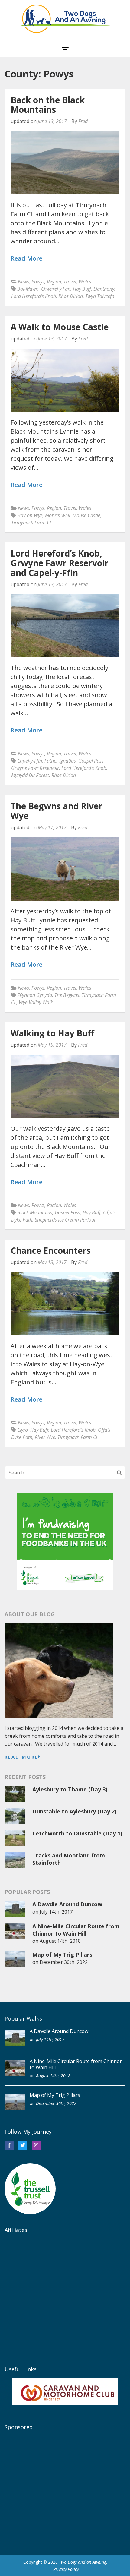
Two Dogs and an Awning (83, 2562)
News (23, 282)
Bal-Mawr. (28, 289)
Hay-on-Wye (30, 515)
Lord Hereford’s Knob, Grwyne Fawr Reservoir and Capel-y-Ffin (60, 563)
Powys (38, 282)
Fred (83, 121)
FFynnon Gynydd (35, 995)
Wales (85, 282)
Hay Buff (82, 289)
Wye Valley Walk (36, 1002)
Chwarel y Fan (56, 289)
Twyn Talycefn (100, 296)
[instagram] (36, 2145)
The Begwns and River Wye (57, 811)
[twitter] (23, 2145)
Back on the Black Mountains (48, 105)
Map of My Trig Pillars (62, 1955)
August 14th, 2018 (60, 1941)
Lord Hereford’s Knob (34, 296)
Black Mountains (35, 1212)
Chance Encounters (51, 1250)
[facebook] (9, 2145)
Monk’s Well (58, 515)
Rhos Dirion (71, 296)
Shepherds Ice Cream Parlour (65, 1220)
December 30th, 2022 (64, 1962)
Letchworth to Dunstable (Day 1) (77, 1833)
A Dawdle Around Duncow (67, 1904)
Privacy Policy (66, 2569)
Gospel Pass (91, 761)
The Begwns (67, 995)
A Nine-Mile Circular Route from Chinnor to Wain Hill (76, 1930)
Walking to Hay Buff (52, 1033)
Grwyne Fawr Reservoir (35, 768)
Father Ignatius (60, 761)
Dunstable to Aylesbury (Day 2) (74, 1811)
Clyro (23, 1430)
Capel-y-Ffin (30, 761)
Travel (70, 282)
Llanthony (104, 289)
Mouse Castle (86, 515)
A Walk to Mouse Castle (60, 327)
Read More (26, 259)
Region (54, 282)
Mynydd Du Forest (30, 775)
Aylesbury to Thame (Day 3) (70, 1789)
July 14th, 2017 (56, 1912)
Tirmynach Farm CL (32, 523)
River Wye (45, 1437)
